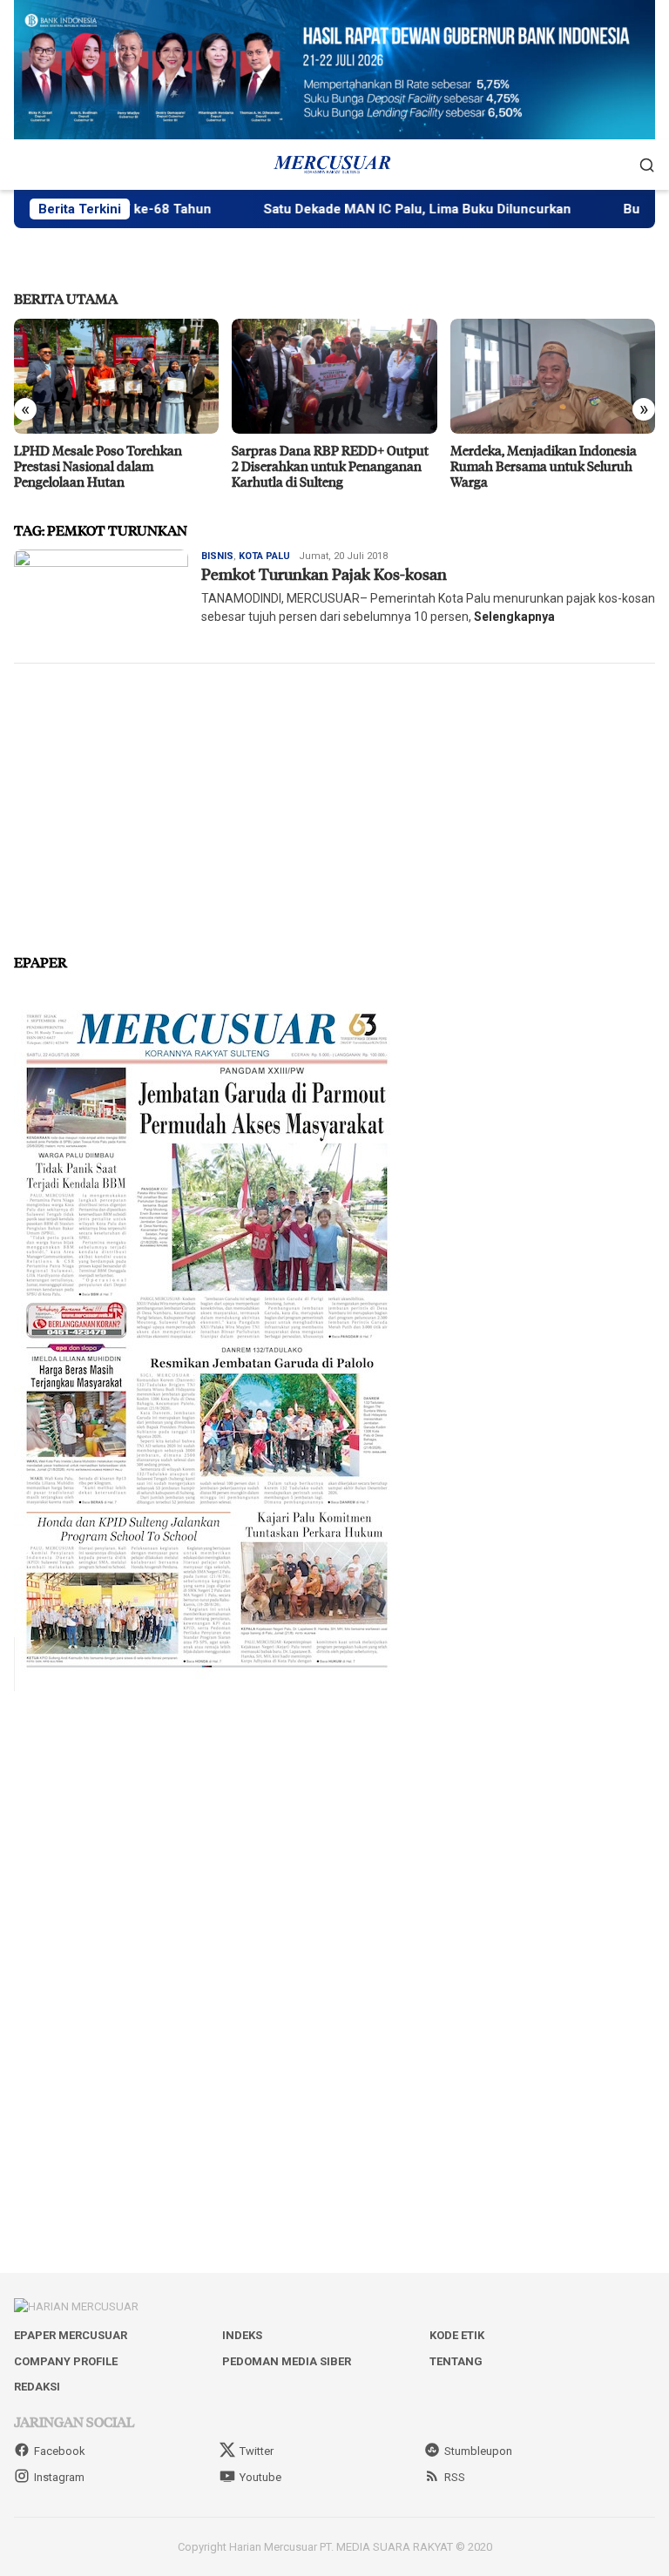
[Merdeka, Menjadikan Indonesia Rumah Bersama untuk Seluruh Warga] (553, 376)
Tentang (456, 2361)
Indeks (242, 2335)
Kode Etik (457, 2335)
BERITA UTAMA (66, 298)
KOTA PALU (264, 556)
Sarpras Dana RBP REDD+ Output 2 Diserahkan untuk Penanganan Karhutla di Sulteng (330, 466)
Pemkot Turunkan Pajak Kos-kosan (324, 574)
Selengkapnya (514, 617)
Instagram (59, 2477)
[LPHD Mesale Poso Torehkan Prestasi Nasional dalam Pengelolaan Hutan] (116, 376)
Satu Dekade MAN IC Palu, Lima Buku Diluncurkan (375, 209)
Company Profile (66, 2361)
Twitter (257, 2451)
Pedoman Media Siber (287, 2361)
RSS (455, 2477)
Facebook (60, 2451)
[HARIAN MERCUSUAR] (334, 164)
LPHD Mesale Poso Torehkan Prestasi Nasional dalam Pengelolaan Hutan (98, 466)
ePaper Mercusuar (71, 2335)
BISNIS (217, 556)
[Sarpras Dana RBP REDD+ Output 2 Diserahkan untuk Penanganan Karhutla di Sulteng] (334, 376)
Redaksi (37, 2387)
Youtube (260, 2477)
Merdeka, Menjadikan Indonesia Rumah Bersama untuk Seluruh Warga (544, 466)
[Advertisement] (334, 801)
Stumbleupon (478, 2451)
